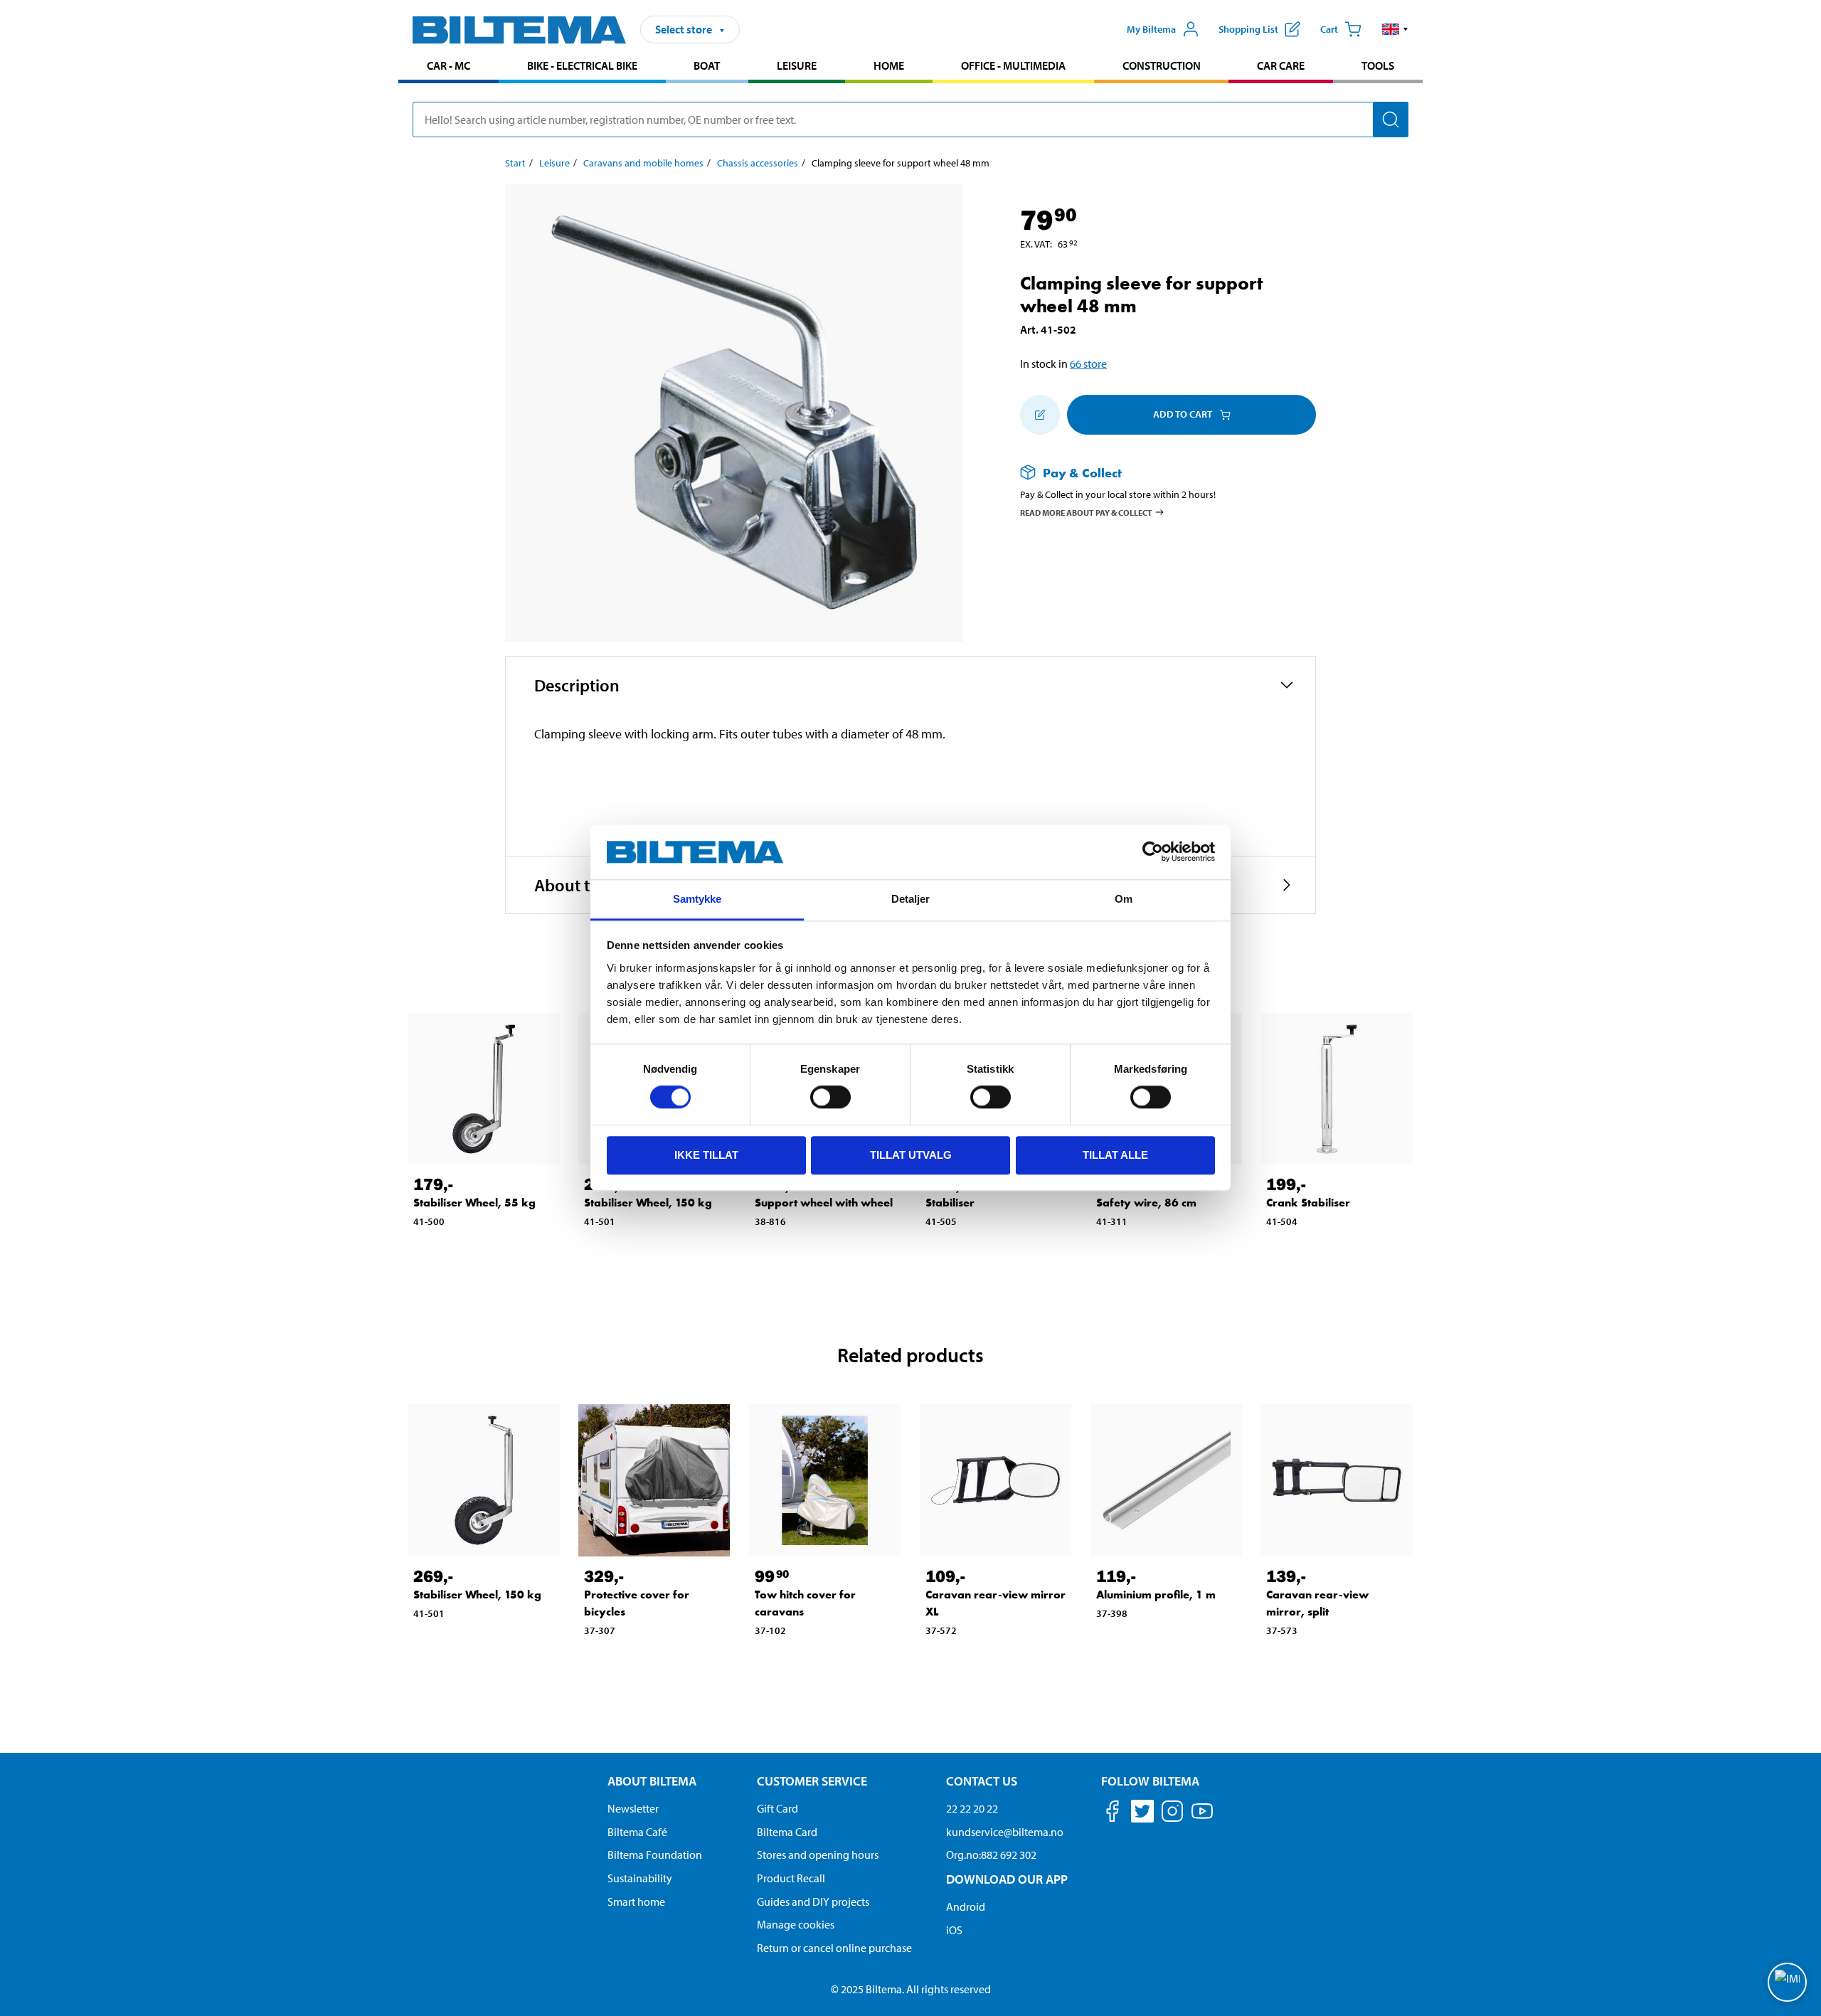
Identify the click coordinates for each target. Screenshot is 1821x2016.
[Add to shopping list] (1040, 415)
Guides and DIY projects (813, 1901)
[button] (1395, 29)
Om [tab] (1124, 899)
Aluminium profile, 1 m (1156, 1595)
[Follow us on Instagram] (1172, 1814)
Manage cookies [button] (796, 1924)
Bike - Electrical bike (582, 65)
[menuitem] (448, 67)
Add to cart (1183, 414)
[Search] (1391, 120)
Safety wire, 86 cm (1146, 1203)
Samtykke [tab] (697, 899)
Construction (1162, 65)
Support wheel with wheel (824, 1203)
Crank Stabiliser (1308, 1203)
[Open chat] (1787, 1982)
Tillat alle (1115, 1155)
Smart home (636, 1901)
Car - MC (448, 65)
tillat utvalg (911, 1155)
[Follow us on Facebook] (1113, 1814)
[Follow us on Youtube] (1202, 1818)
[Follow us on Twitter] (1142, 1814)
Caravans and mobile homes (643, 163)
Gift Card (777, 1808)
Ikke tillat (706, 1155)
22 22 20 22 (972, 1808)
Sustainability (640, 1878)
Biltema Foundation (655, 1855)
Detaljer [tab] (911, 899)
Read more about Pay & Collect (1086, 513)
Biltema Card (787, 1832)
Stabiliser (950, 1203)
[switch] (830, 1097)
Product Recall (791, 1878)
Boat (707, 65)
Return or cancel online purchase (834, 1948)
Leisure (797, 65)
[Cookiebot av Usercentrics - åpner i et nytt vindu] (1153, 852)
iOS (954, 1930)
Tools (1378, 65)
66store (1088, 364)
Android (966, 1906)
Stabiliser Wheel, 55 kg (474, 1203)
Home (889, 65)
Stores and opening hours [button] (818, 1855)
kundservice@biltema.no (1005, 1832)
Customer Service (812, 1781)
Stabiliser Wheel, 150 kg (648, 1203)
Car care (1281, 65)
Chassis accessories (758, 163)
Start (515, 163)
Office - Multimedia (1013, 65)
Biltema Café (637, 1832)
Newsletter (633, 1808)
